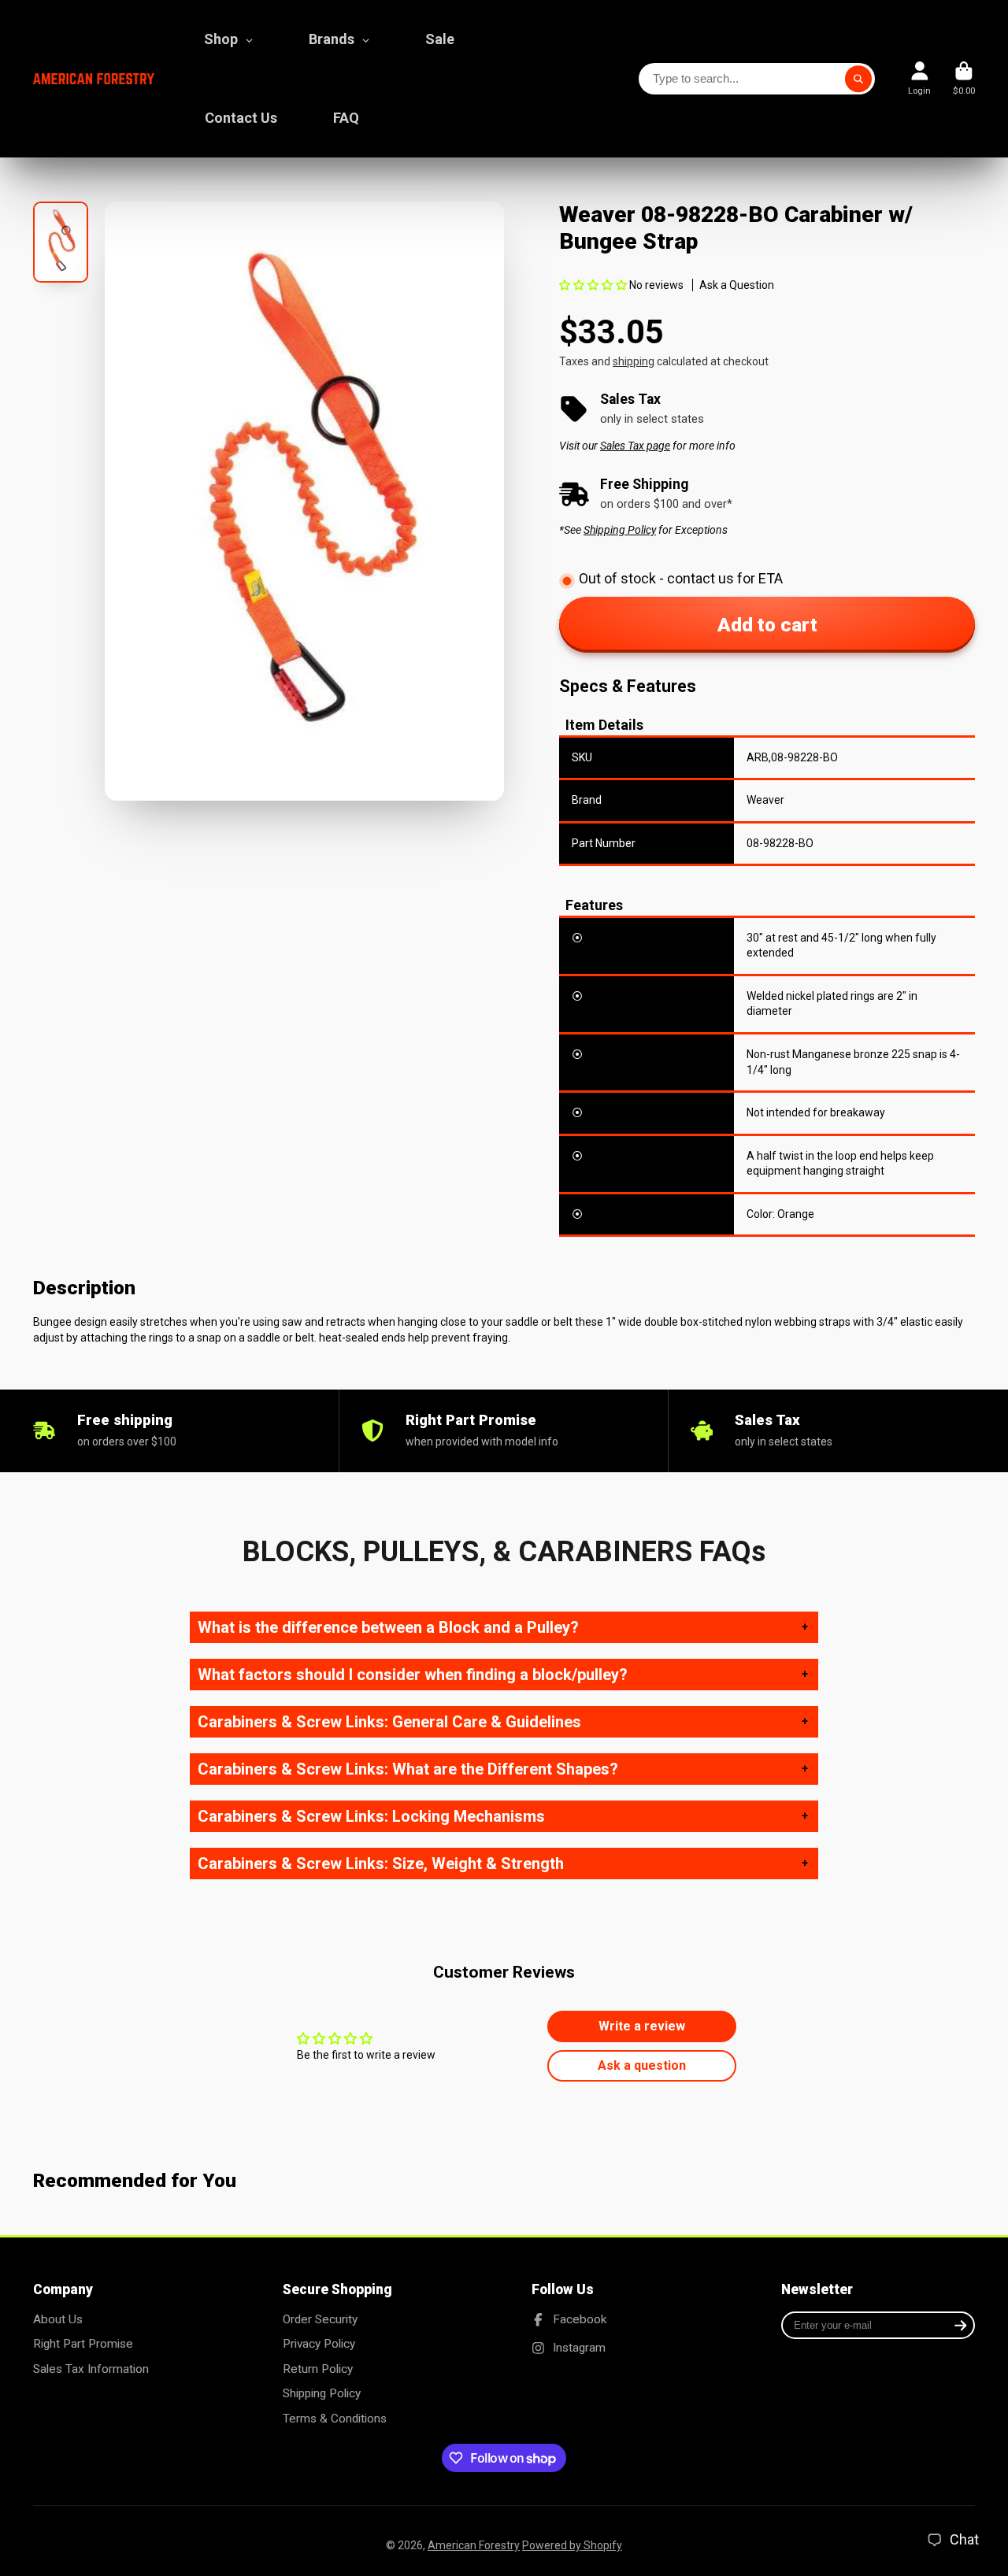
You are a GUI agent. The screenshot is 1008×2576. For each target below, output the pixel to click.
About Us (58, 2319)
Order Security (320, 2319)
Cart (964, 78)
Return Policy (318, 2369)
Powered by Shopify (572, 2545)
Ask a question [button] (642, 2065)
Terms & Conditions (335, 2419)
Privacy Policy (319, 2344)
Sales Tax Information (91, 2369)
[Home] (94, 79)
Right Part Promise (83, 2344)
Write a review (642, 2026)
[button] (593, 285)
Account (919, 78)
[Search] (858, 79)
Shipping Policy (322, 2393)
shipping (634, 361)
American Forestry (474, 2545)
